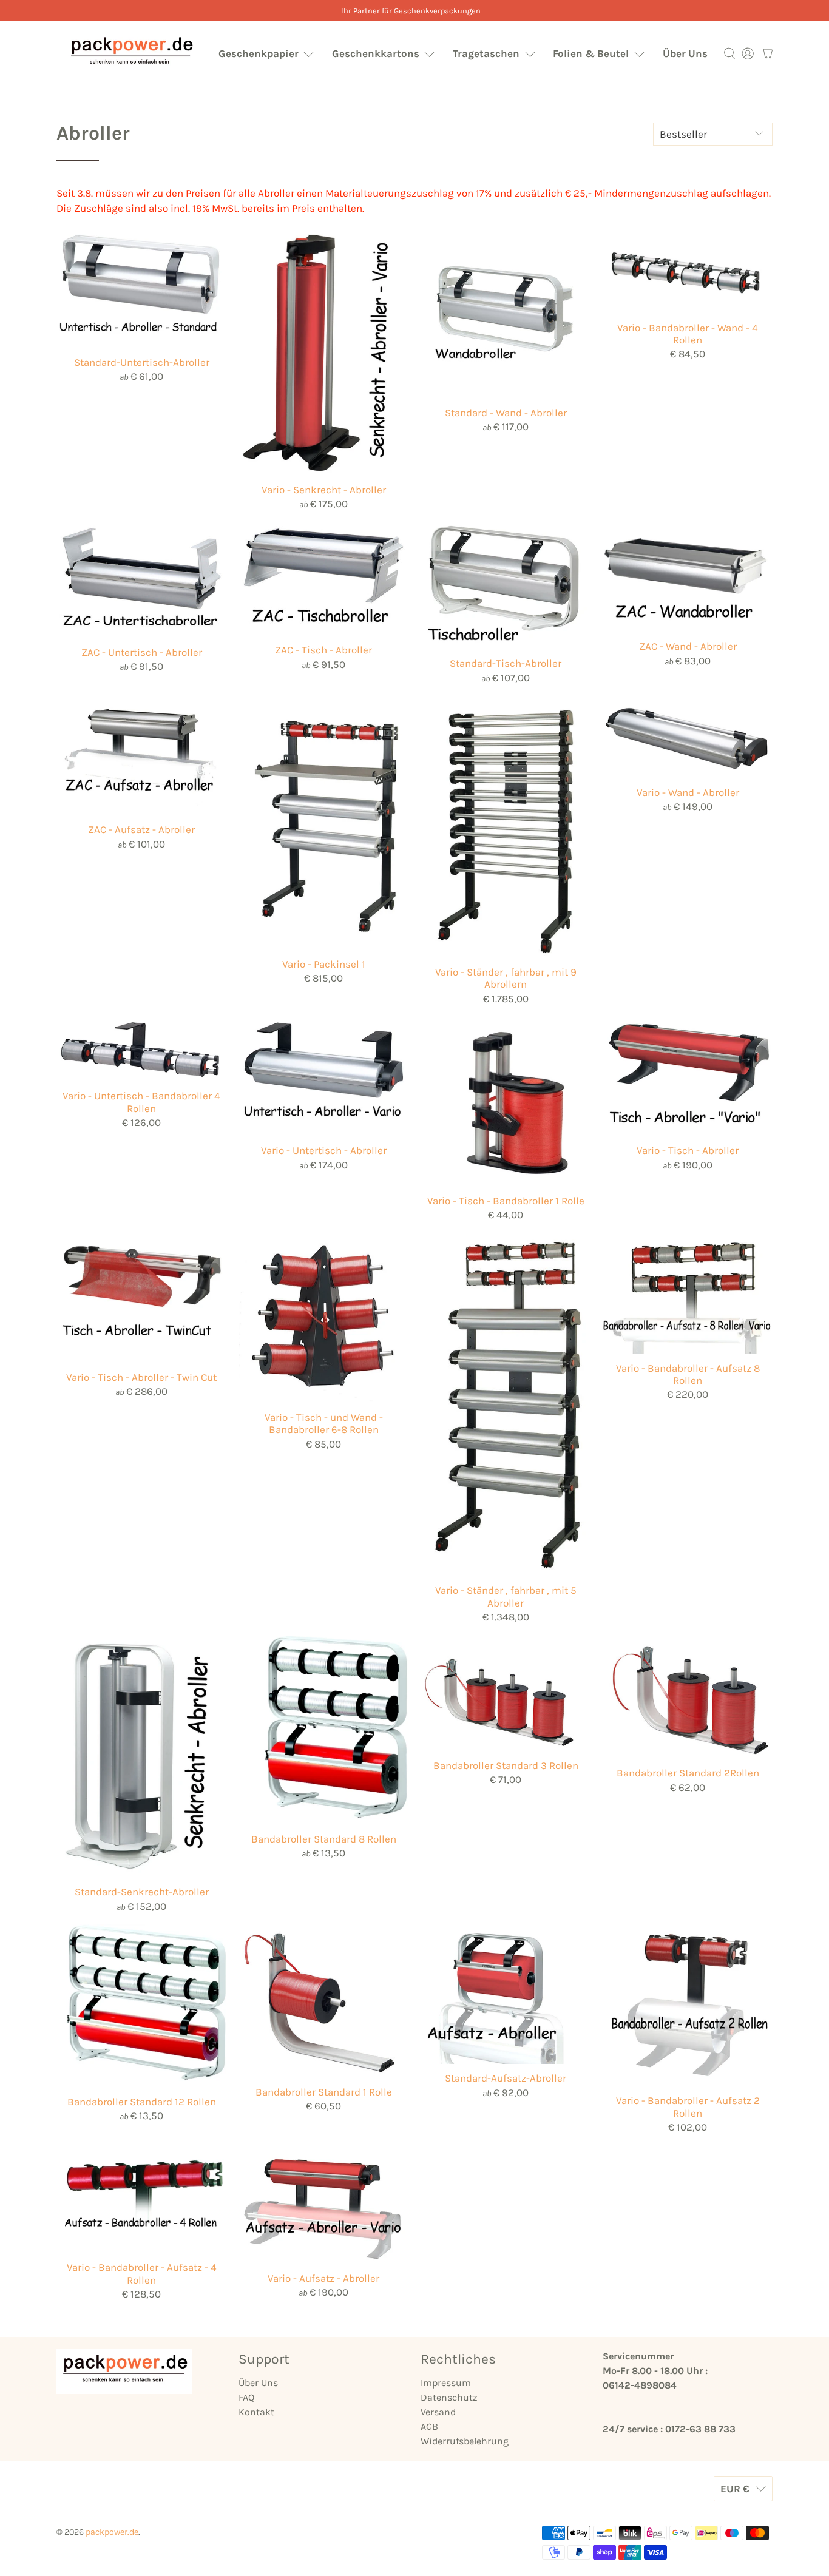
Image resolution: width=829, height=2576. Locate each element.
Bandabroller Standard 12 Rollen (142, 2102)
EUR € (735, 2489)
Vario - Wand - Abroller (688, 792)
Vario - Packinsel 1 (324, 964)
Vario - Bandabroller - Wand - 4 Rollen (688, 334)
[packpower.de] (131, 54)
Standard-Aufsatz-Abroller (506, 2078)
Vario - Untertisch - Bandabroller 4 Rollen (141, 1102)
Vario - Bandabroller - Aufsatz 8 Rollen (688, 1374)
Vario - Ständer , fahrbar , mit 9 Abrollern (506, 978)
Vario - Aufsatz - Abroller (323, 2278)
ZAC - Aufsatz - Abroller (141, 829)
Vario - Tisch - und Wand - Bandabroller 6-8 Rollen (324, 1423)
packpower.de (112, 2532)
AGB (429, 2426)
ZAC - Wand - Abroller (688, 646)
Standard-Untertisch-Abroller (142, 362)
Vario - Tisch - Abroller (688, 1150)
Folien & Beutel (591, 53)
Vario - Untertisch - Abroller (324, 1150)
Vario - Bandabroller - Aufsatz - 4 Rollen (142, 2273)
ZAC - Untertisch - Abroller (142, 652)
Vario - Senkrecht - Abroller (324, 490)
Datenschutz (449, 2397)
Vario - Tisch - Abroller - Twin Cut (141, 1377)
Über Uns (685, 53)
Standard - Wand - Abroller (506, 413)
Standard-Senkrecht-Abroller (142, 1892)
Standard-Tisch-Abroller (506, 663)
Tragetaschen (486, 53)
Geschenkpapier (259, 53)
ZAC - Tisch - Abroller (323, 650)
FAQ (246, 2397)
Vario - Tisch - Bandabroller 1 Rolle (506, 1201)
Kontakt (256, 2412)
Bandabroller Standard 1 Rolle (324, 2092)
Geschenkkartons (376, 53)
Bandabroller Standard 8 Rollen (324, 1839)
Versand (438, 2412)
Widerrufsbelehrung (465, 2441)
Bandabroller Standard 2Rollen (688, 1773)
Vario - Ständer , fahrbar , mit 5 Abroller (506, 1596)
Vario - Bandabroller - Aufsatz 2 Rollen (688, 2106)
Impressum (446, 2383)
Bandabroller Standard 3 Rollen (506, 1765)
